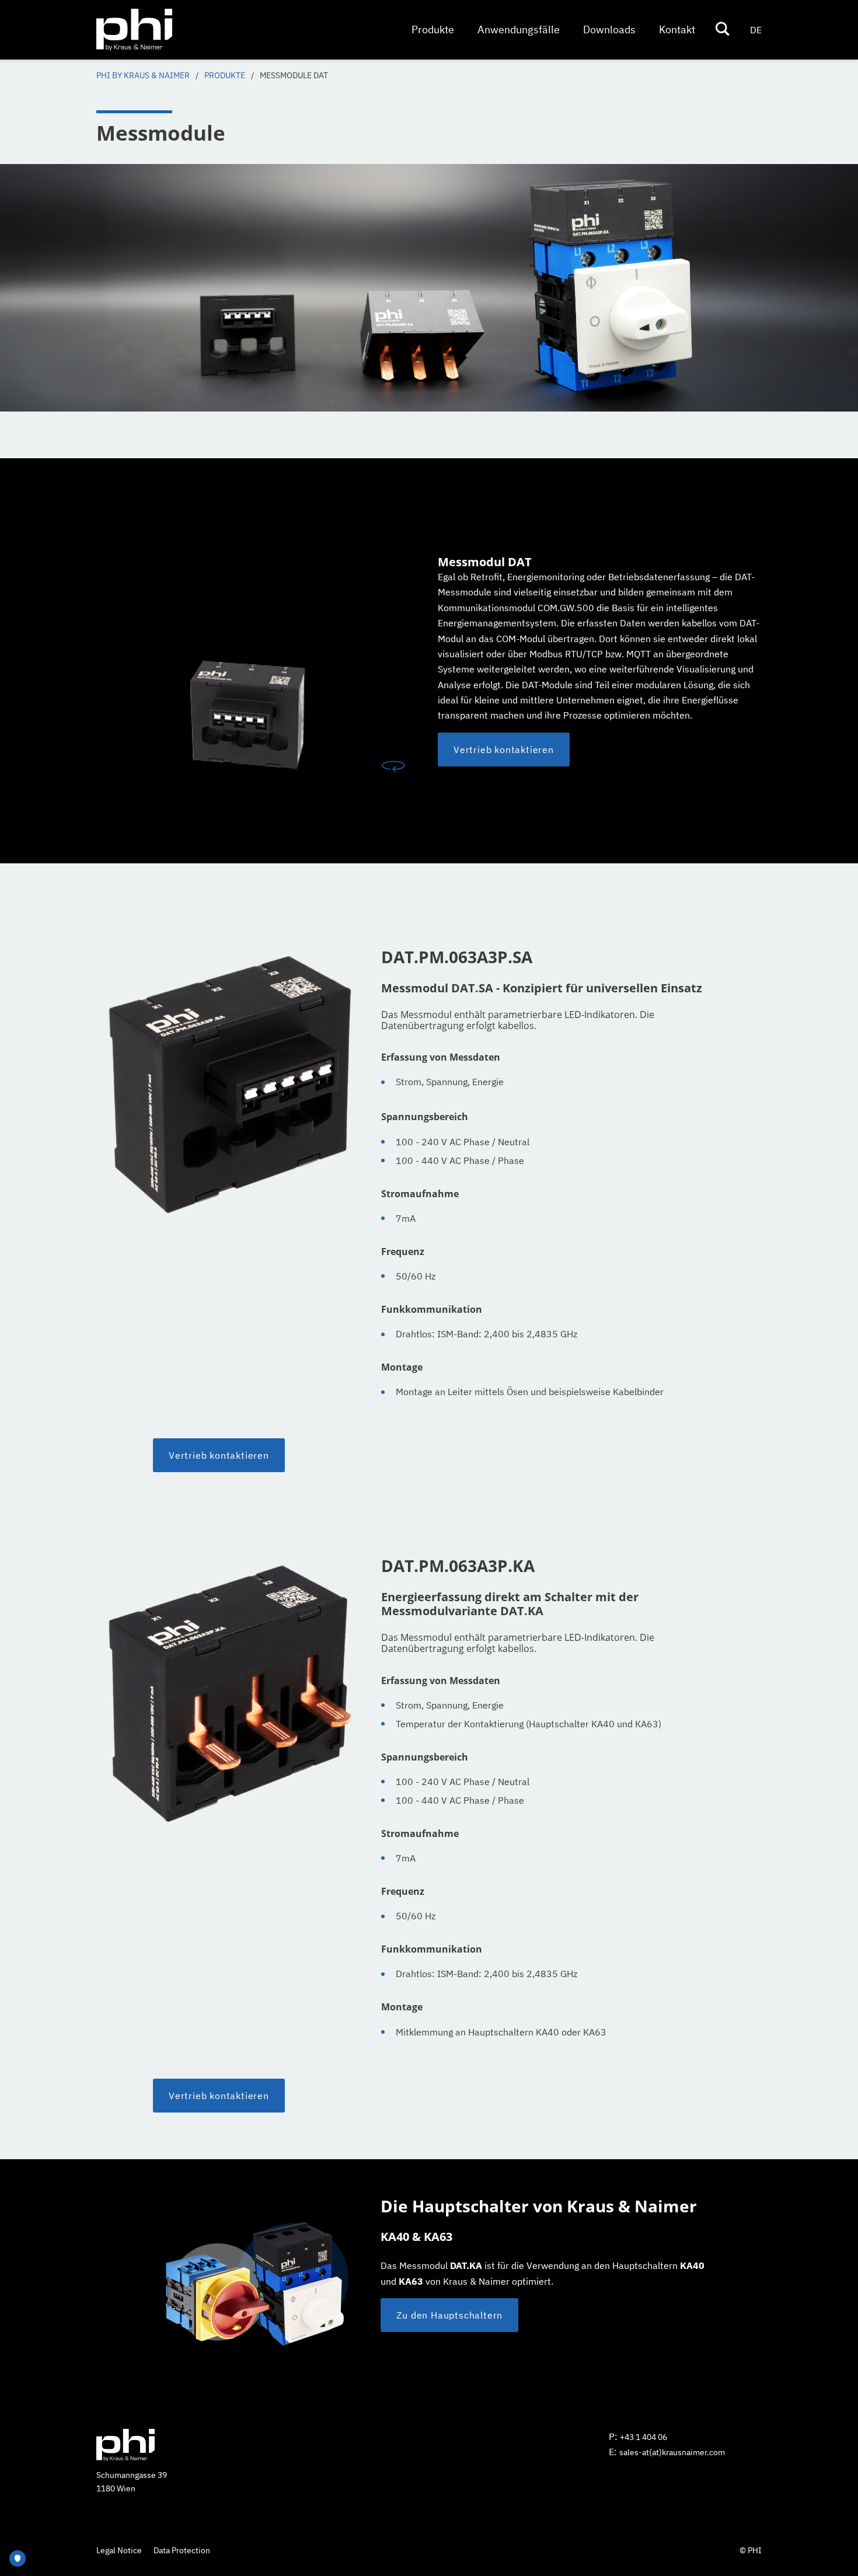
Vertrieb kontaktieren (219, 1455)
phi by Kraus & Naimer (143, 75)
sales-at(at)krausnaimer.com (672, 2452)
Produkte (225, 75)
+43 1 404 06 (643, 2437)
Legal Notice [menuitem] (119, 2550)
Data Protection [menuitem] (182, 2550)
